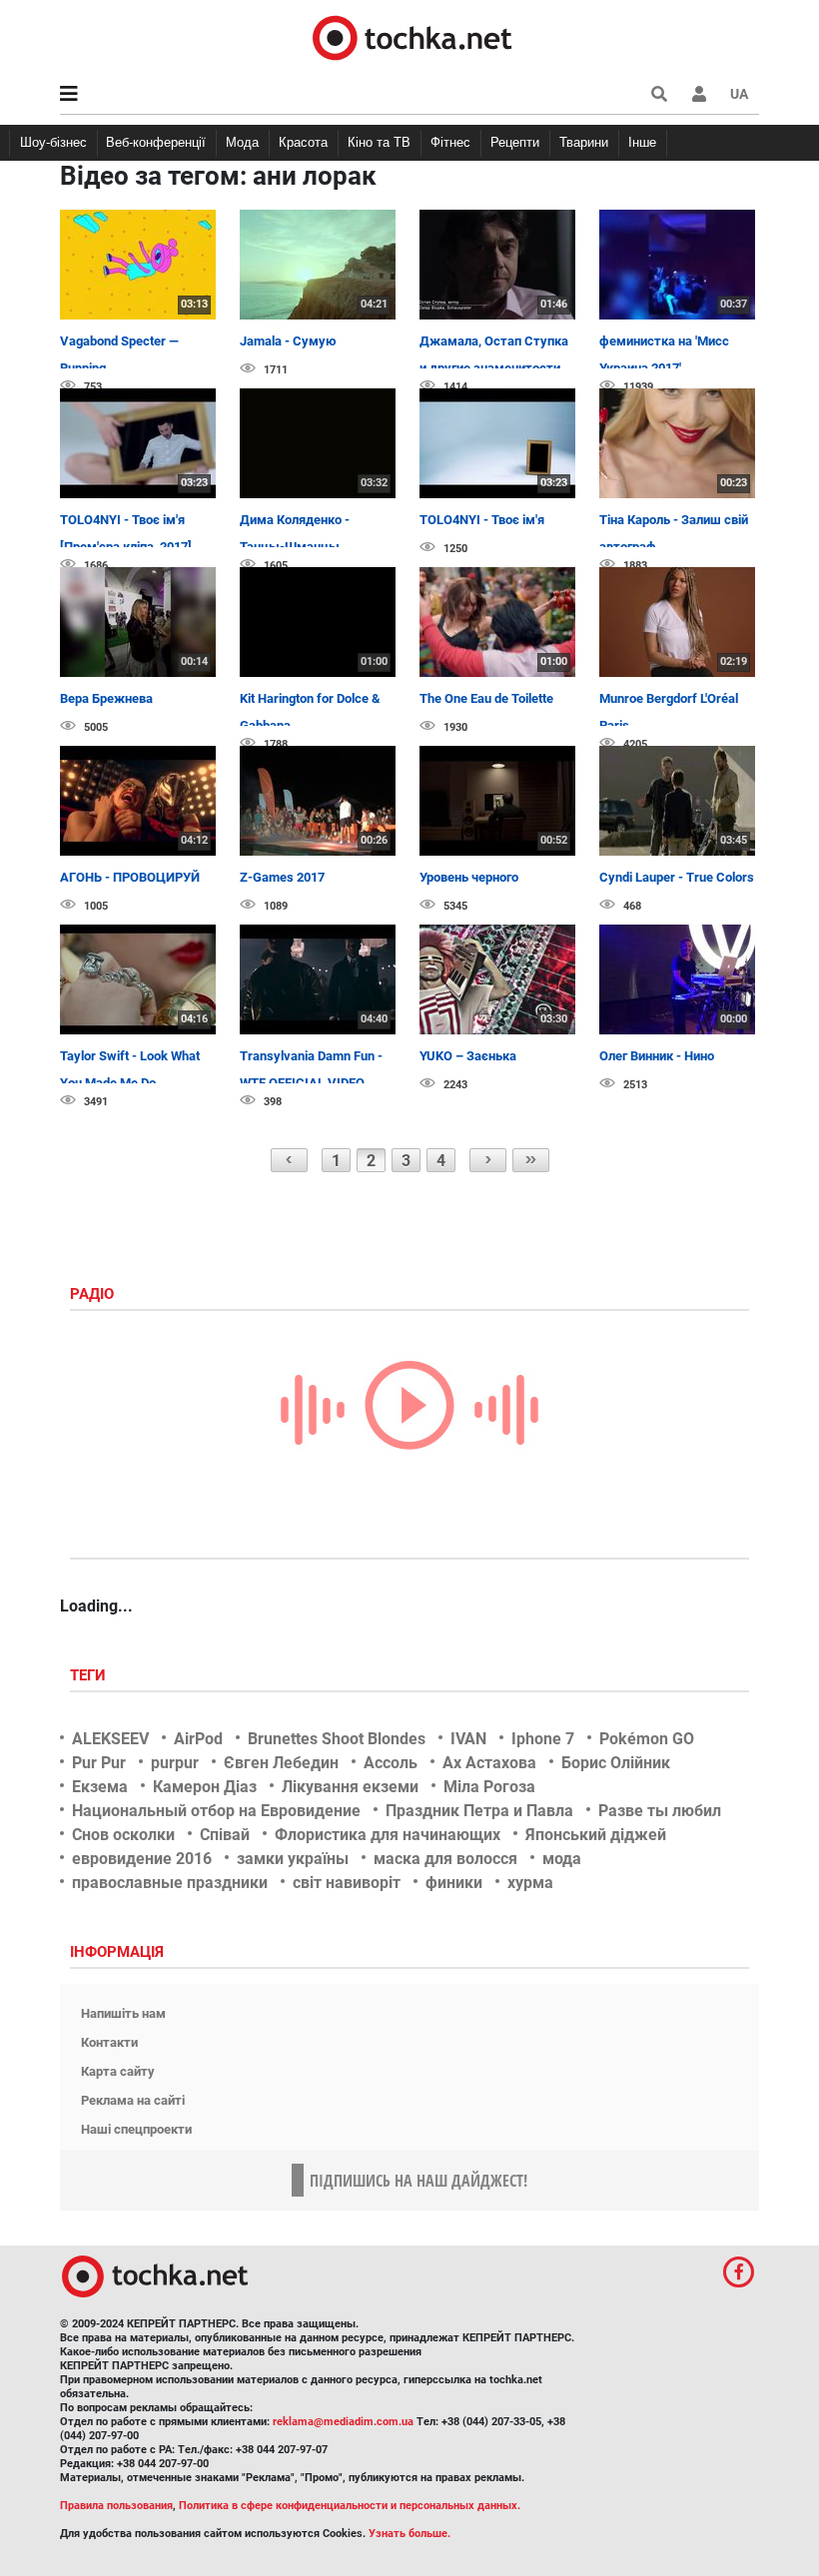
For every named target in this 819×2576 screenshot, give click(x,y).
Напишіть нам (123, 2013)
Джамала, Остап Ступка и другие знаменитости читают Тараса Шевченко (497, 368)
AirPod (198, 1739)
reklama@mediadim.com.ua (343, 2422)
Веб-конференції (156, 142)
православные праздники (170, 1883)
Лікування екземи (350, 1787)
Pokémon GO (647, 1739)
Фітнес (450, 142)
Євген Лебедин (281, 1763)
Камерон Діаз (205, 1787)
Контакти (109, 2042)
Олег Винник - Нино (657, 1056)
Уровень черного (469, 877)
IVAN (468, 1739)
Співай (225, 1835)
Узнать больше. (409, 2534)
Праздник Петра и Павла (479, 1811)
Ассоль (391, 1763)
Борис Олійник (616, 1763)
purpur (175, 1763)
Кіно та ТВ (379, 142)
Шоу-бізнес (53, 142)
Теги (90, 1675)
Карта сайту (118, 2071)
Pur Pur (99, 1763)
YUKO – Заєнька (468, 1056)
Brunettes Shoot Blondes (337, 1739)
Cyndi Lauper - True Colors (677, 877)
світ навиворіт (347, 1883)
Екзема (100, 1787)
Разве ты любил (660, 1811)
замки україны (293, 1859)
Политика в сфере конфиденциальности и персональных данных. (350, 2506)
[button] (699, 94)
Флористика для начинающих (388, 1835)
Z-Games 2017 (282, 877)
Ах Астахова (489, 1763)
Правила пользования (116, 2506)
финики (454, 1883)
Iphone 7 (543, 1739)
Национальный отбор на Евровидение (216, 1811)
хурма (530, 1883)
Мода (242, 142)
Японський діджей (596, 1835)
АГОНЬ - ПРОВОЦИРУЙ (130, 877)
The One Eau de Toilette (486, 698)
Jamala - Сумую (288, 341)
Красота (303, 142)
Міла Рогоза (489, 1787)
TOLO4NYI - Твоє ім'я (482, 520)
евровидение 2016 (142, 1859)
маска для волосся (445, 1859)
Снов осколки (123, 1835)
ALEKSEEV (110, 1739)
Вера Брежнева (106, 698)
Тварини (584, 142)
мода (562, 1859)
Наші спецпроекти (136, 2129)
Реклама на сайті (133, 2100)
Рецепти (515, 142)
